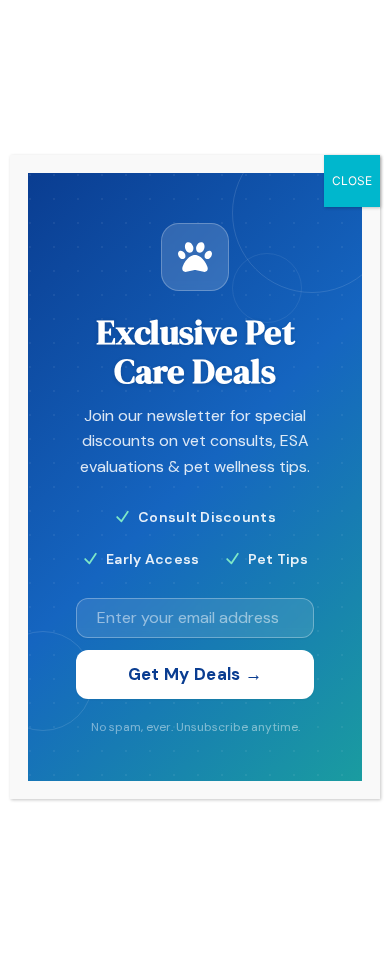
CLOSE (352, 180)
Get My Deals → (195, 674)
